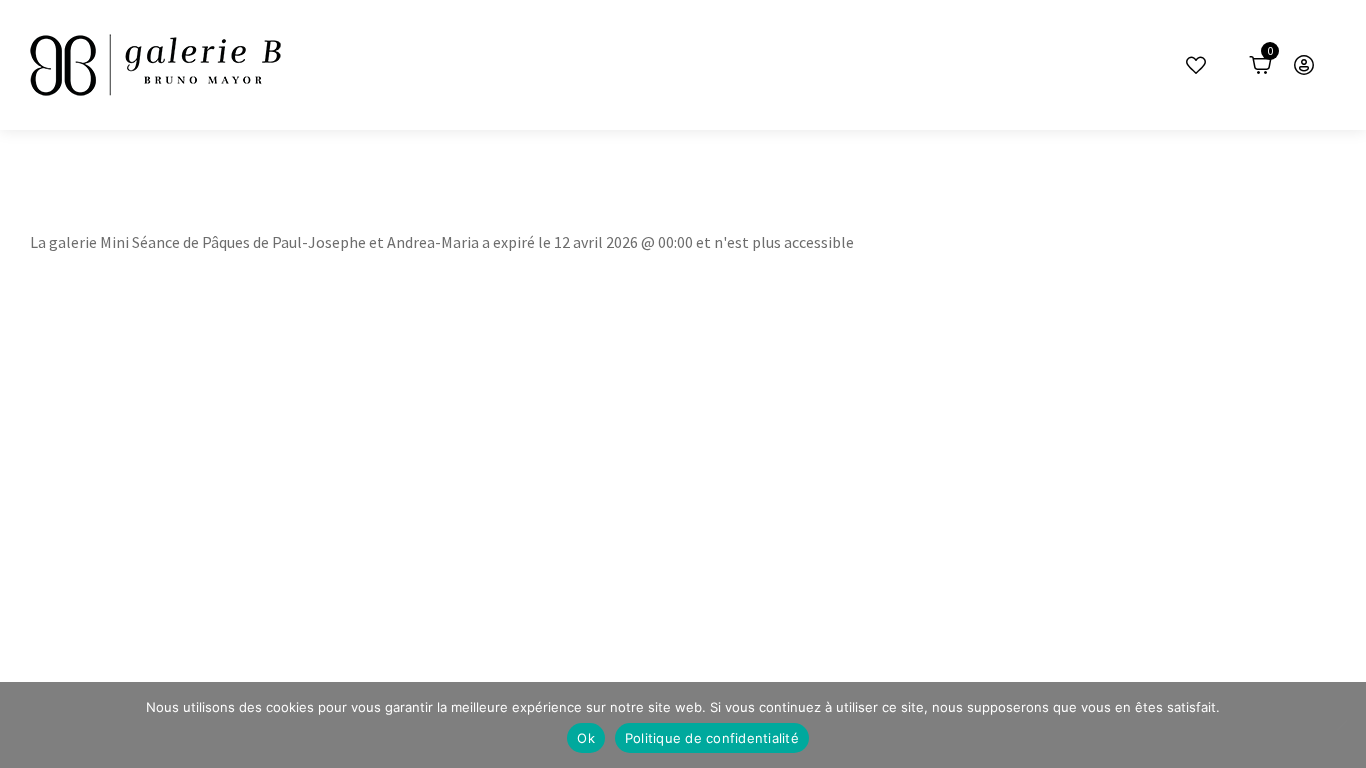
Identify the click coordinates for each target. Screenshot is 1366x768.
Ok (586, 738)
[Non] (1341, 725)
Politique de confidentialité (712, 738)
